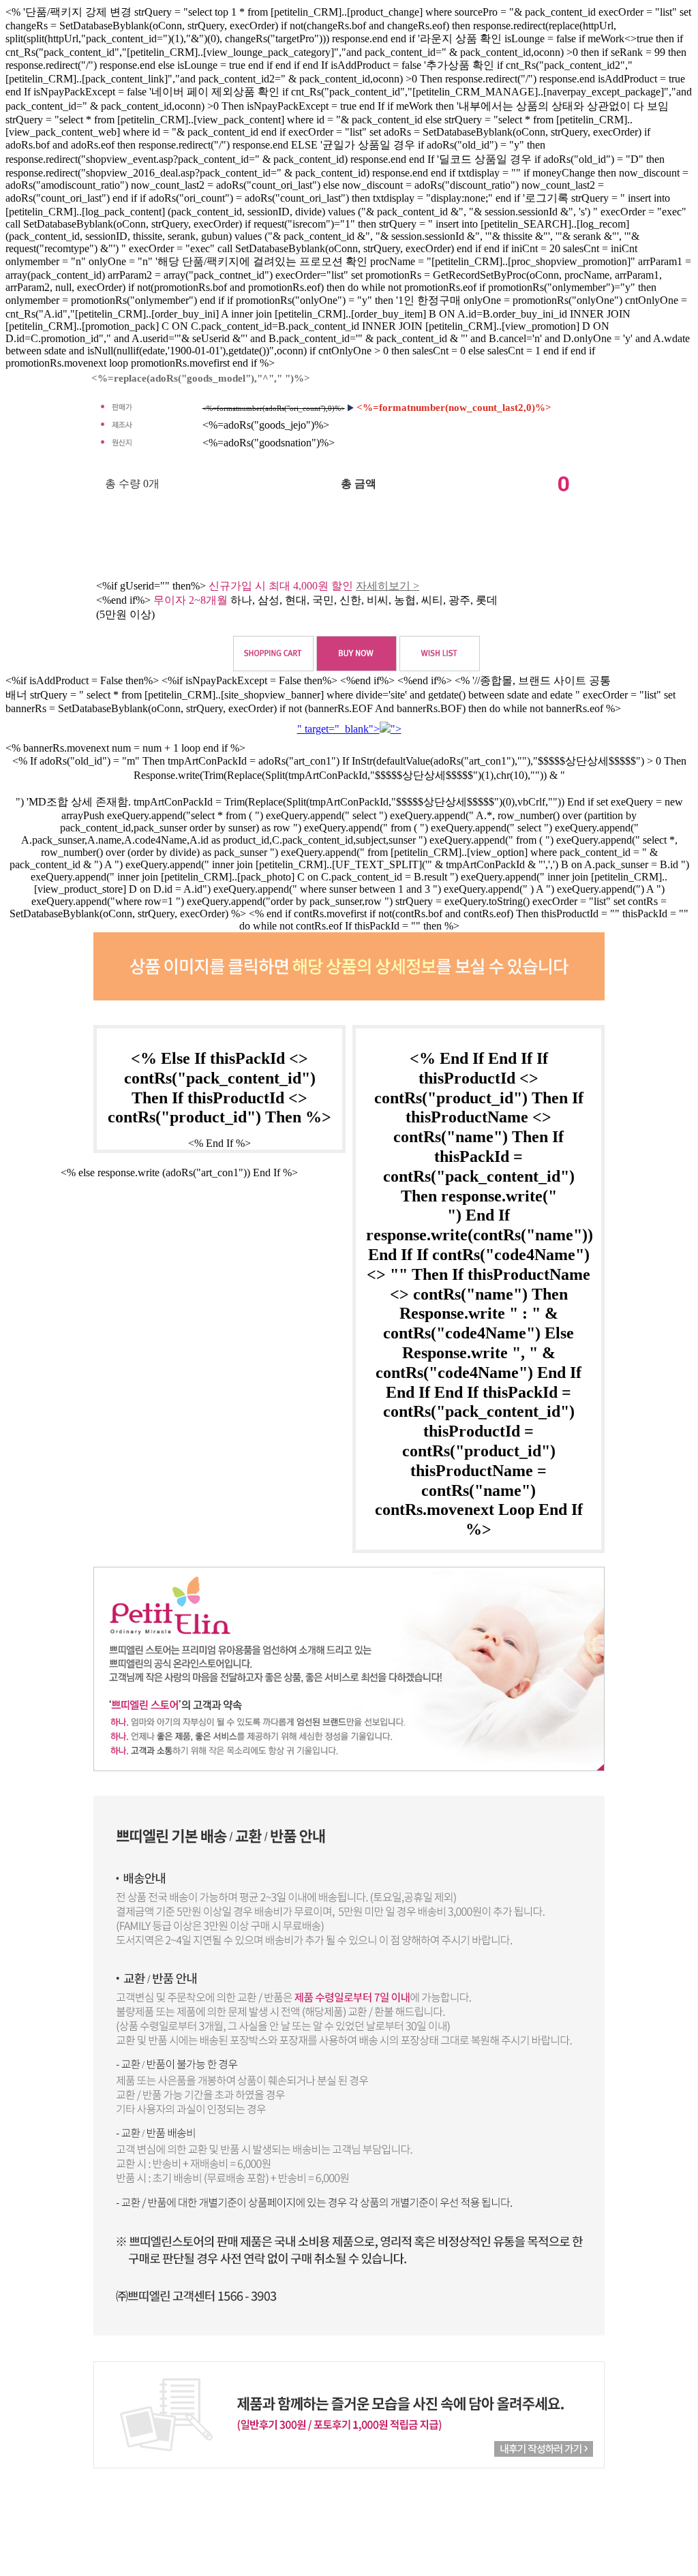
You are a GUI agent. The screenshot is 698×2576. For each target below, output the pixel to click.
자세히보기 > (388, 586)
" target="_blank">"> (349, 729)
